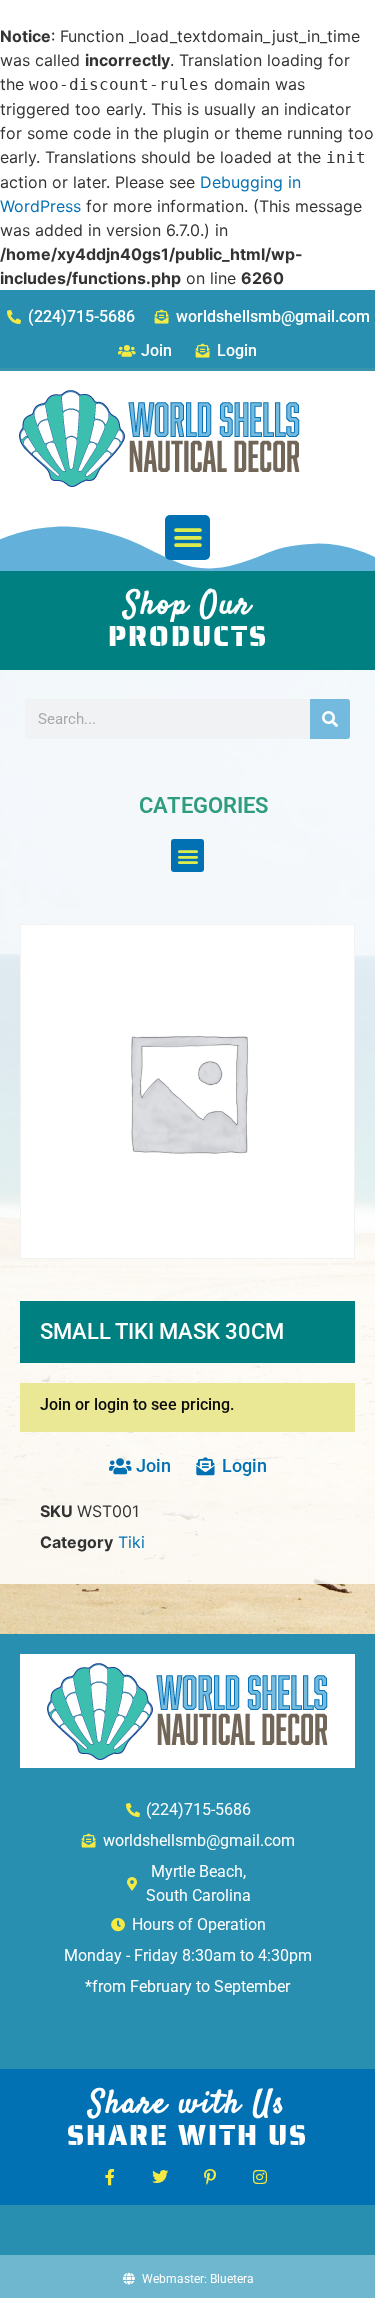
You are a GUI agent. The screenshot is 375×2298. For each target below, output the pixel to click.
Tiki (131, 1542)
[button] (187, 537)
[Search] (330, 719)
